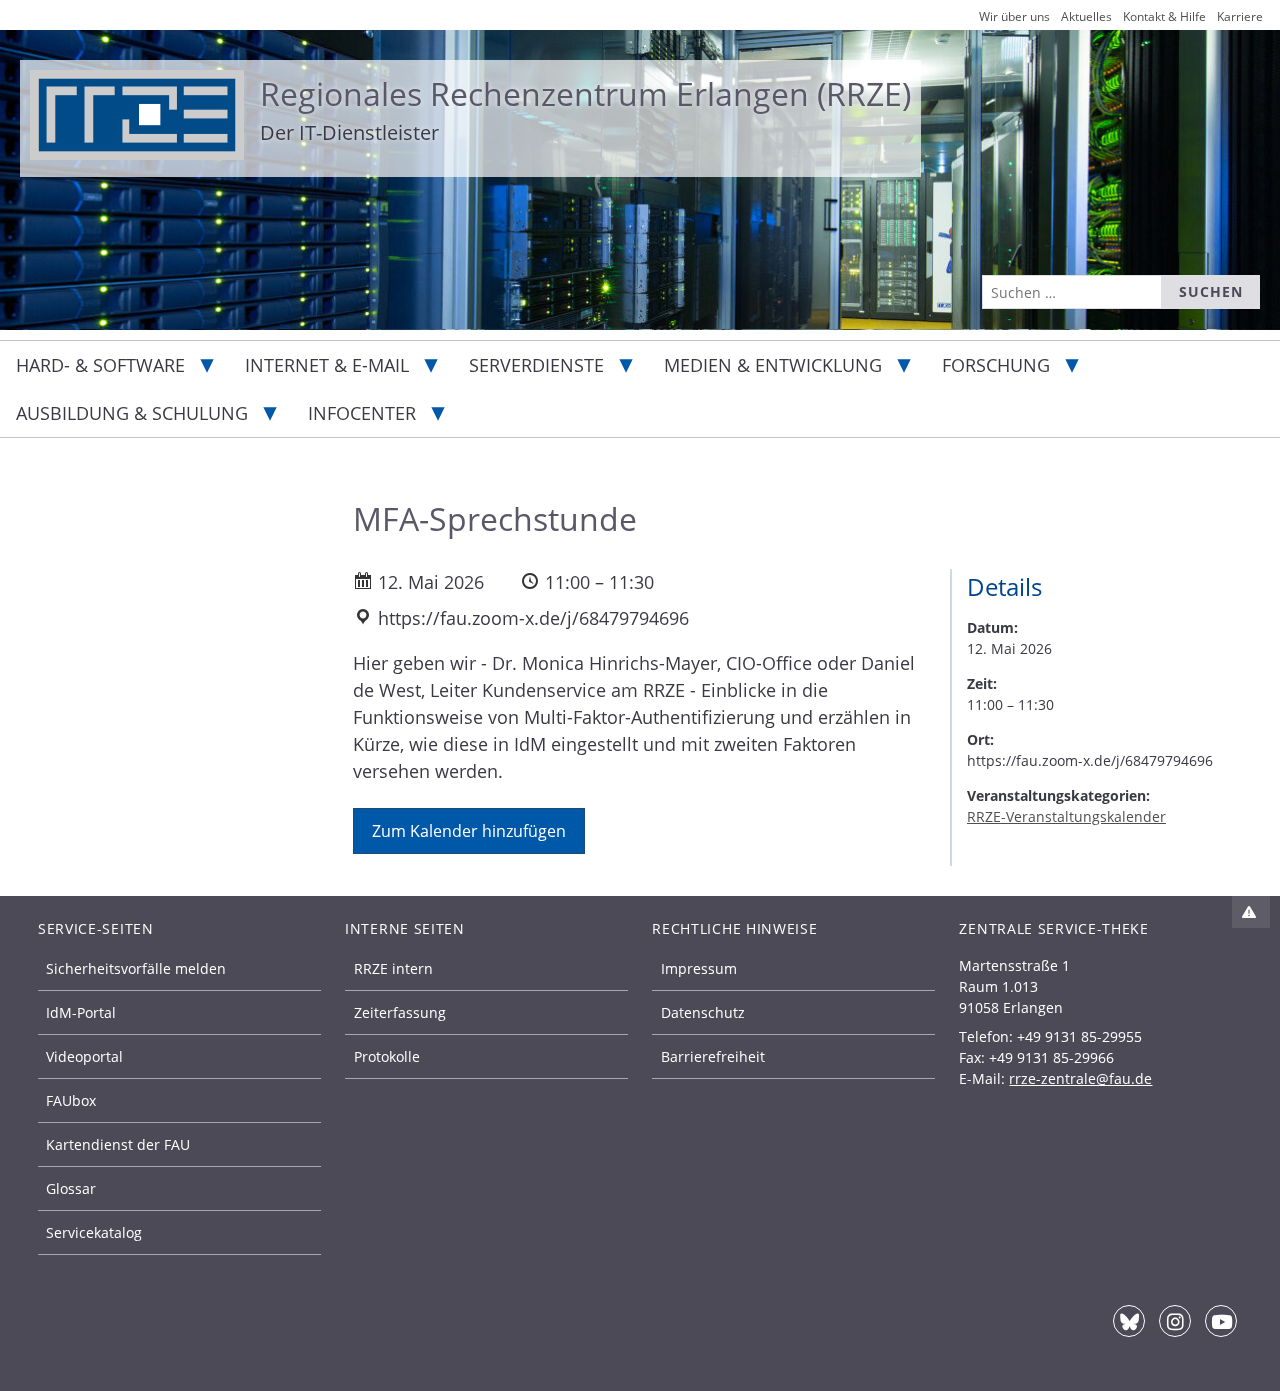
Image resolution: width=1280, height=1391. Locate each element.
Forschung (996, 365)
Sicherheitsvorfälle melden (136, 968)
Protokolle (387, 1056)
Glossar (71, 1188)
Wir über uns (1014, 16)
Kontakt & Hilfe (1164, 16)
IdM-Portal (81, 1012)
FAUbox (71, 1100)
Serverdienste (536, 365)
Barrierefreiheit (713, 1056)
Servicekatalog (94, 1232)
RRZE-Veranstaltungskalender (1066, 816)
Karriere (1240, 16)
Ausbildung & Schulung (132, 413)
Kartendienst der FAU (118, 1144)
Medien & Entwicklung (773, 365)
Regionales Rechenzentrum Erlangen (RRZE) (585, 93)
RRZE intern (393, 968)
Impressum (699, 968)
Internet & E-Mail (327, 365)
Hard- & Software (100, 365)
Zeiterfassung (400, 1012)
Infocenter (362, 413)
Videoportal (84, 1056)
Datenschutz (703, 1012)
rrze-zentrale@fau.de (1080, 1078)
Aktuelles (1086, 16)
